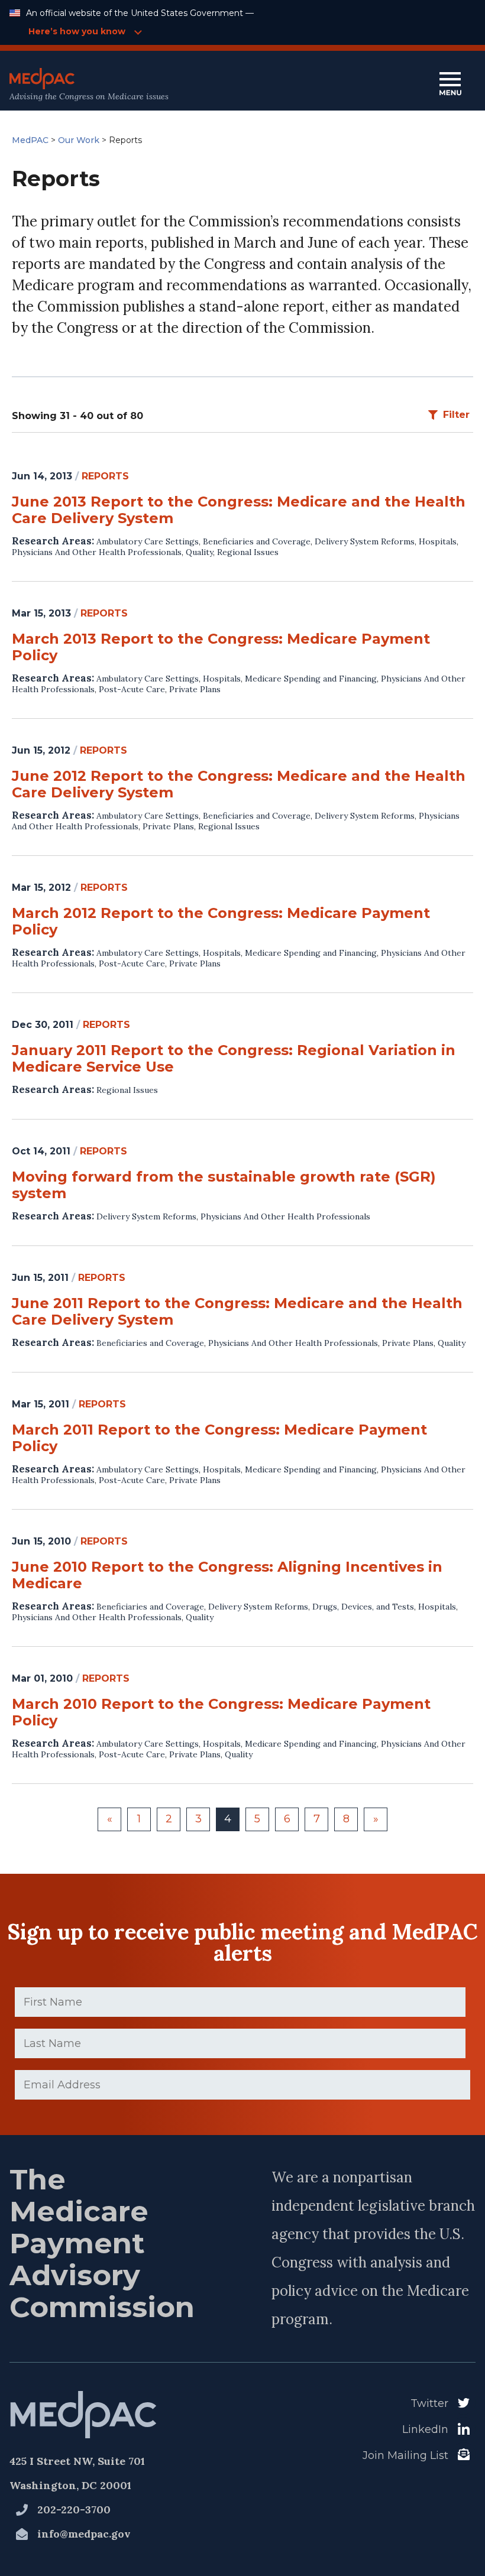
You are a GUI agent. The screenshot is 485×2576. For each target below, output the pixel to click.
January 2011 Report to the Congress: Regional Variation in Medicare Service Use (234, 1059)
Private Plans (195, 689)
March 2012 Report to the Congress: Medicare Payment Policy (221, 922)
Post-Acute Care (132, 689)
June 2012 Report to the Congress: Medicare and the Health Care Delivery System (239, 784)
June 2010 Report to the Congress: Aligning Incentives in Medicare (227, 1575)
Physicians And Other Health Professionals (97, 552)
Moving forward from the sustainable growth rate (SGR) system (224, 1185)
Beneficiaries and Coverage (257, 541)
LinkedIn (425, 2429)
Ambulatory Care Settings (148, 541)
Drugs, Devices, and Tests (363, 1607)
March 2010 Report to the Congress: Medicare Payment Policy (221, 1712)
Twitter (429, 2403)
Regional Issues (248, 552)
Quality (199, 552)
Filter (456, 415)
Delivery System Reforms (365, 541)
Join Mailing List (405, 2455)
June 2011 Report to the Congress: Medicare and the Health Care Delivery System (237, 1312)
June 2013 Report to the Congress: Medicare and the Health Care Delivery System (239, 510)
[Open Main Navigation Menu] (450, 85)
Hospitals (438, 541)
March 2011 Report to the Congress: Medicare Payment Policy (219, 1438)
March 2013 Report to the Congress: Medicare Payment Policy (221, 647)
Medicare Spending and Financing (311, 679)
